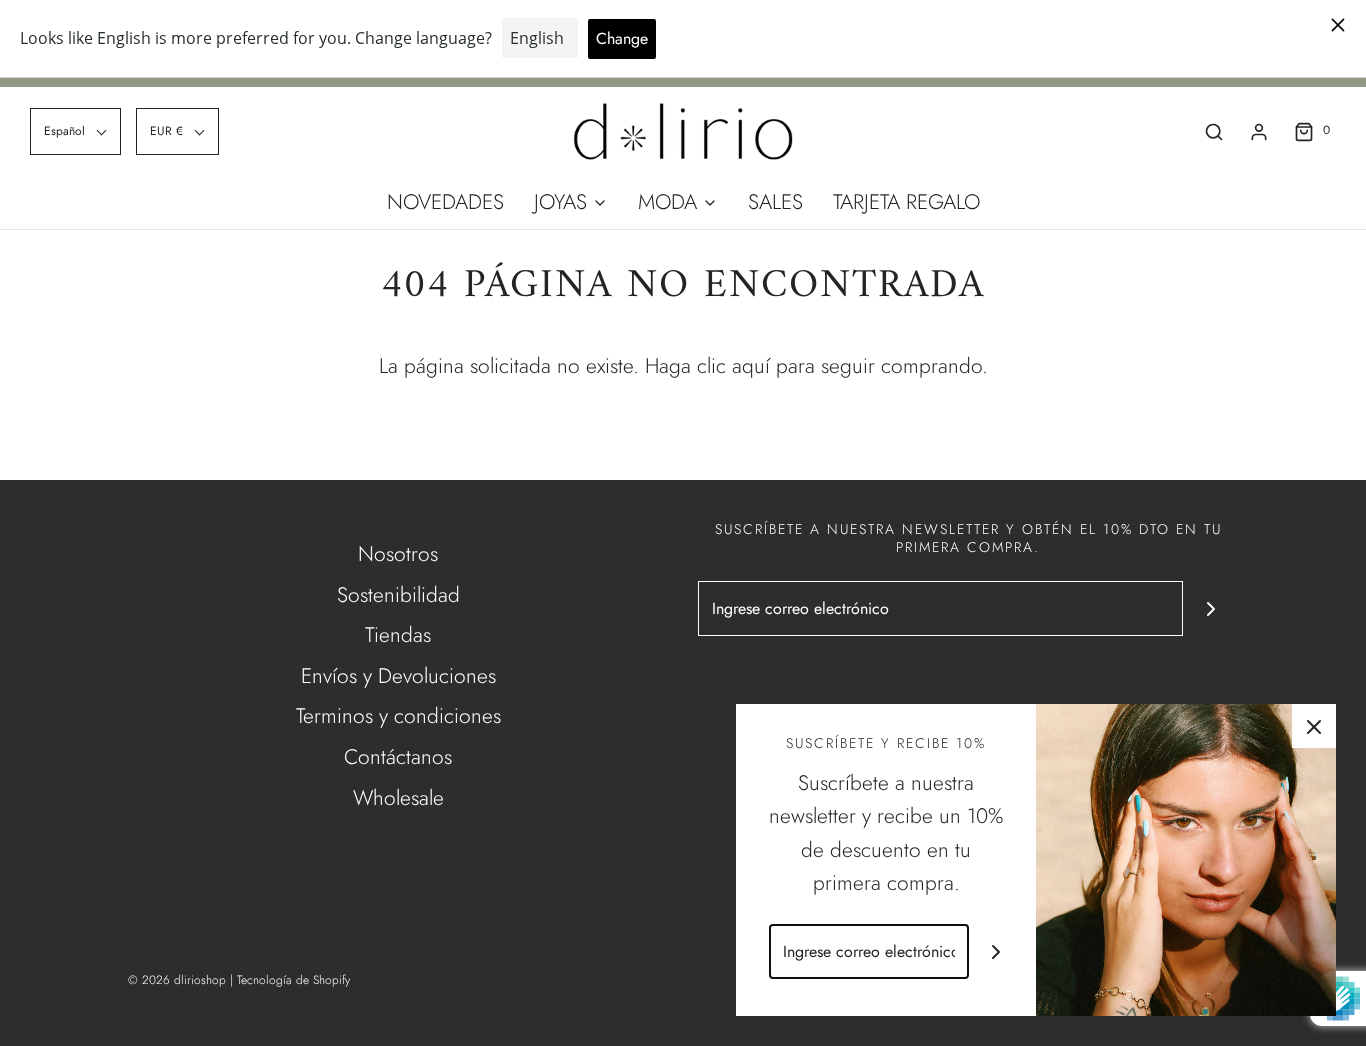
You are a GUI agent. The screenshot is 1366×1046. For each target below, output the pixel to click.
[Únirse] (1210, 608)
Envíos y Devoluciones (398, 676)
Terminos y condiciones (398, 716)
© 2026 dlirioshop (177, 980)
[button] (75, 131)
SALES (775, 202)
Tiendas (398, 635)
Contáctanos (398, 757)
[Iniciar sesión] (1259, 132)
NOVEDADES (445, 202)
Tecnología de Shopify (293, 980)
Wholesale (398, 798)
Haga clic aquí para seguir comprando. (816, 366)
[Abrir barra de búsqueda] (1214, 131)
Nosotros (398, 554)
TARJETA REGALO (906, 202)
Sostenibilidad (398, 595)
